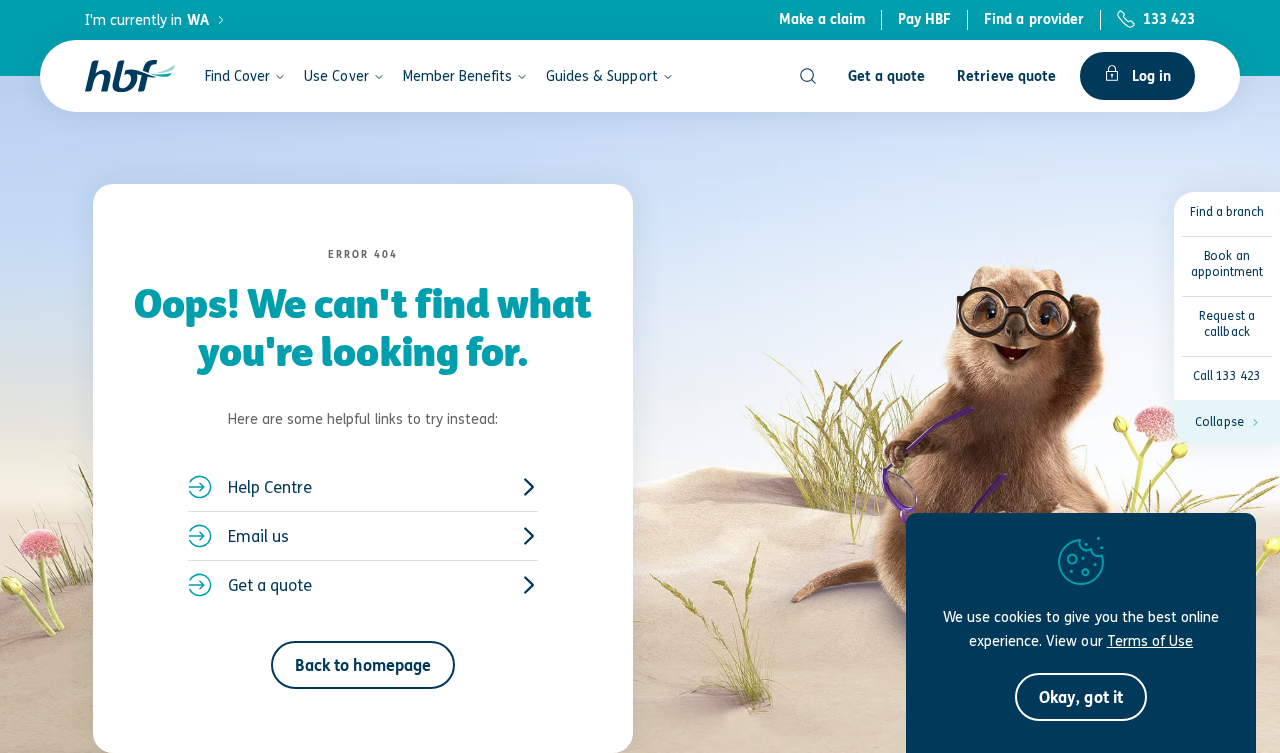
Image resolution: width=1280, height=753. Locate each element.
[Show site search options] (808, 76)
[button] (1227, 422)
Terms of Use (1150, 640)
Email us (258, 536)
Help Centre (270, 487)
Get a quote (270, 585)
